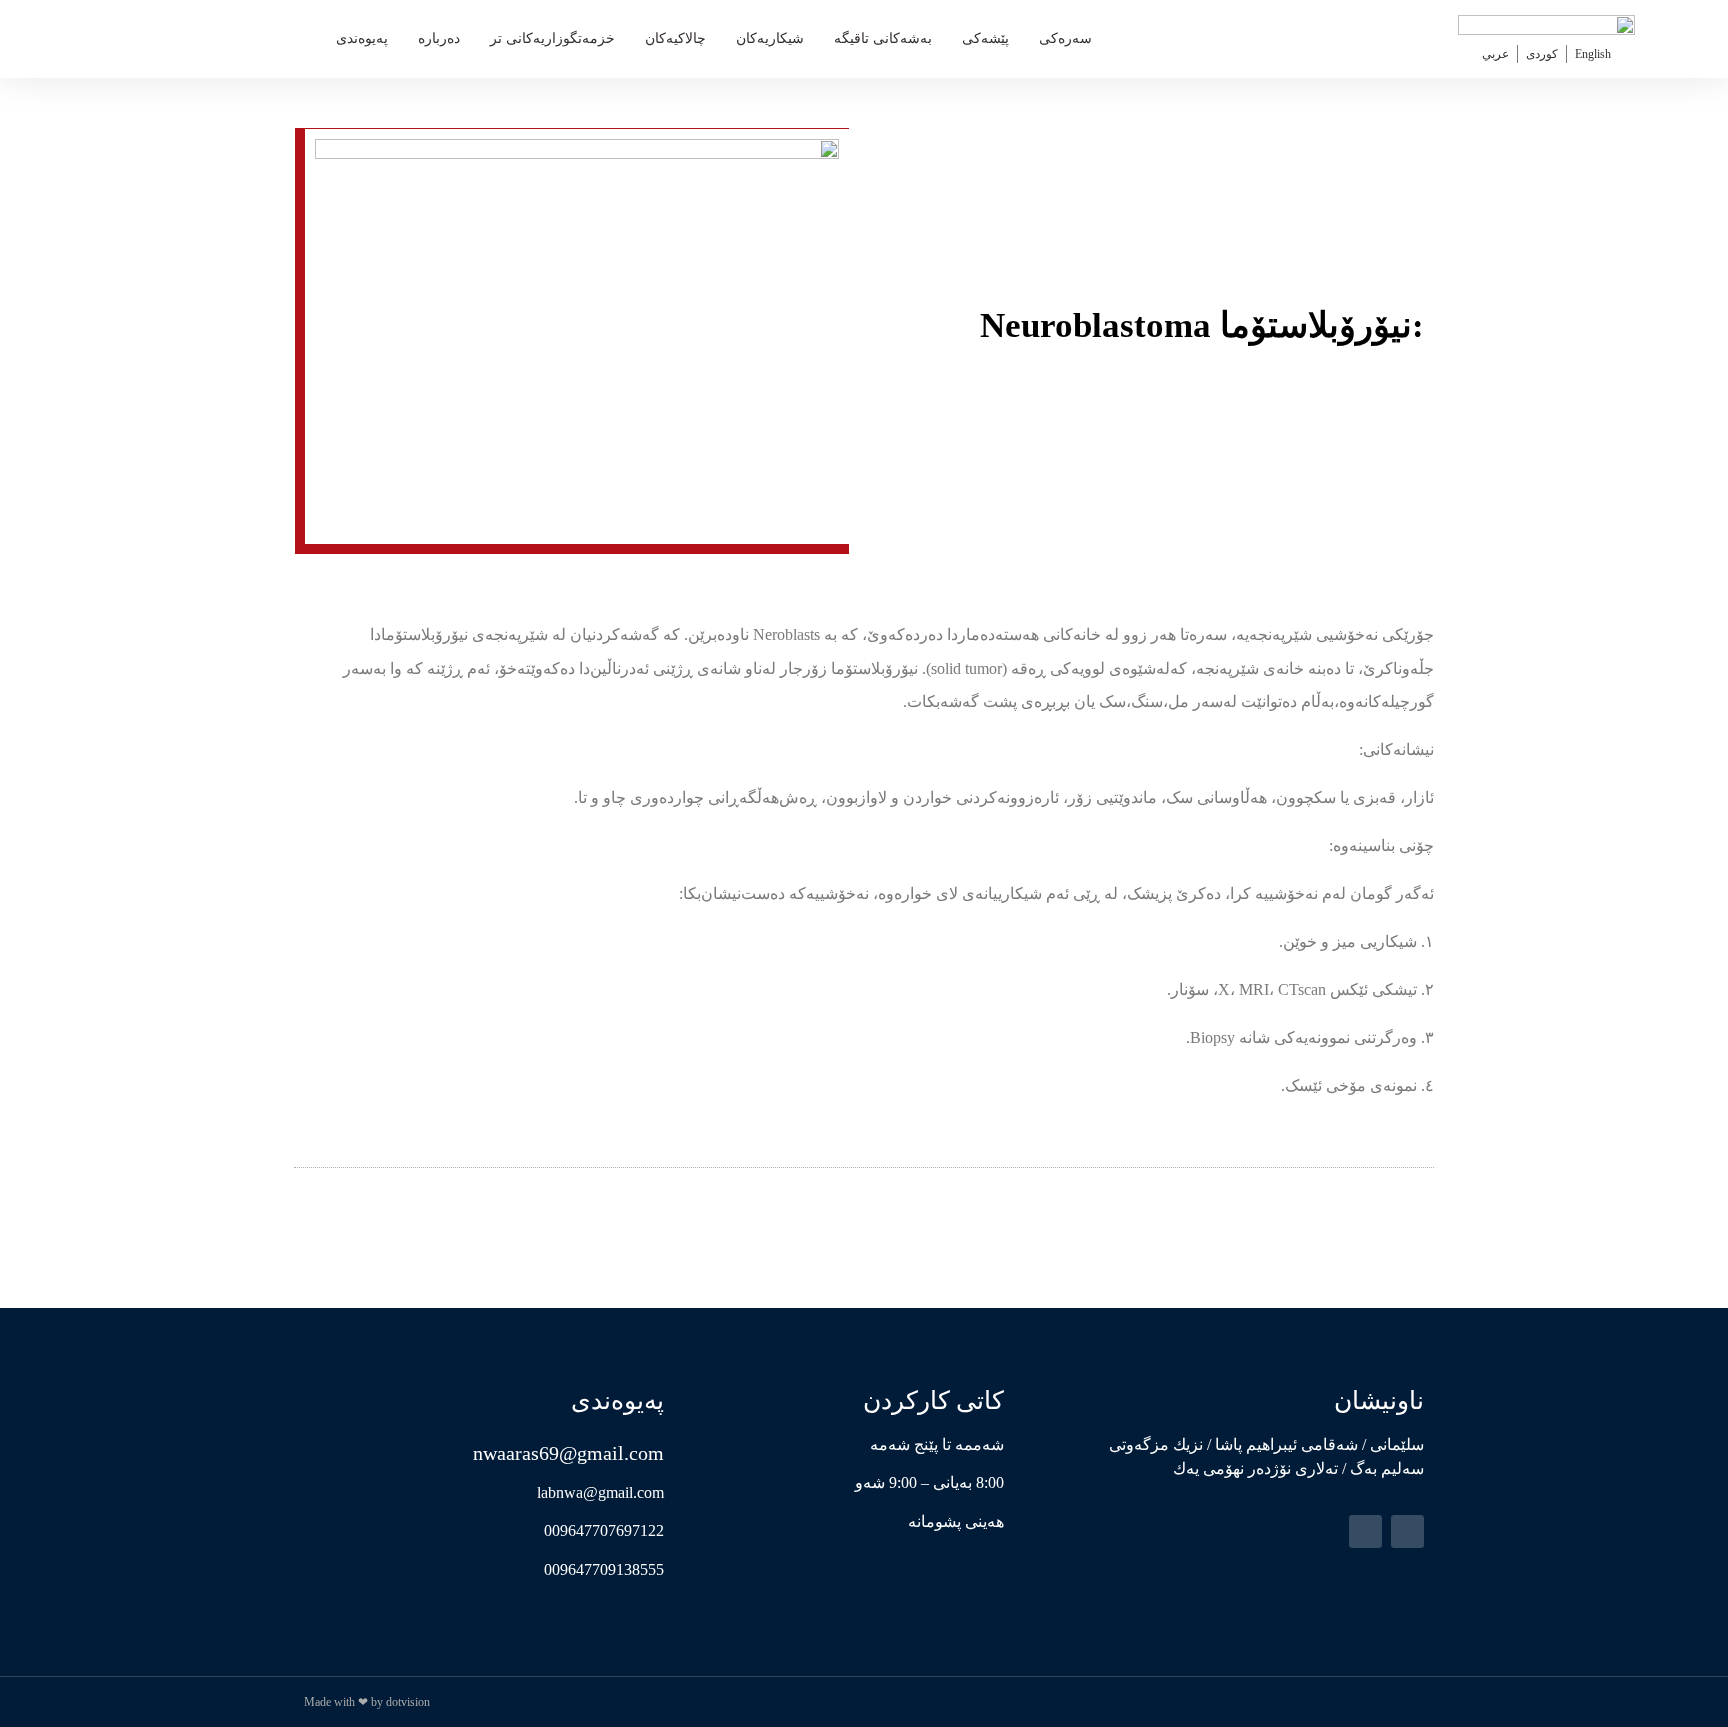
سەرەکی (1065, 38)
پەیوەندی (362, 38)
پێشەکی (985, 38)
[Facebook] (1407, 1531)
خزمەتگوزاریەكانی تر (552, 38)
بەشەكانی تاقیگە (883, 38)
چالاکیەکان (675, 38)
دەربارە (439, 38)
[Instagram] (1365, 1531)
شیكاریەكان (770, 38)
